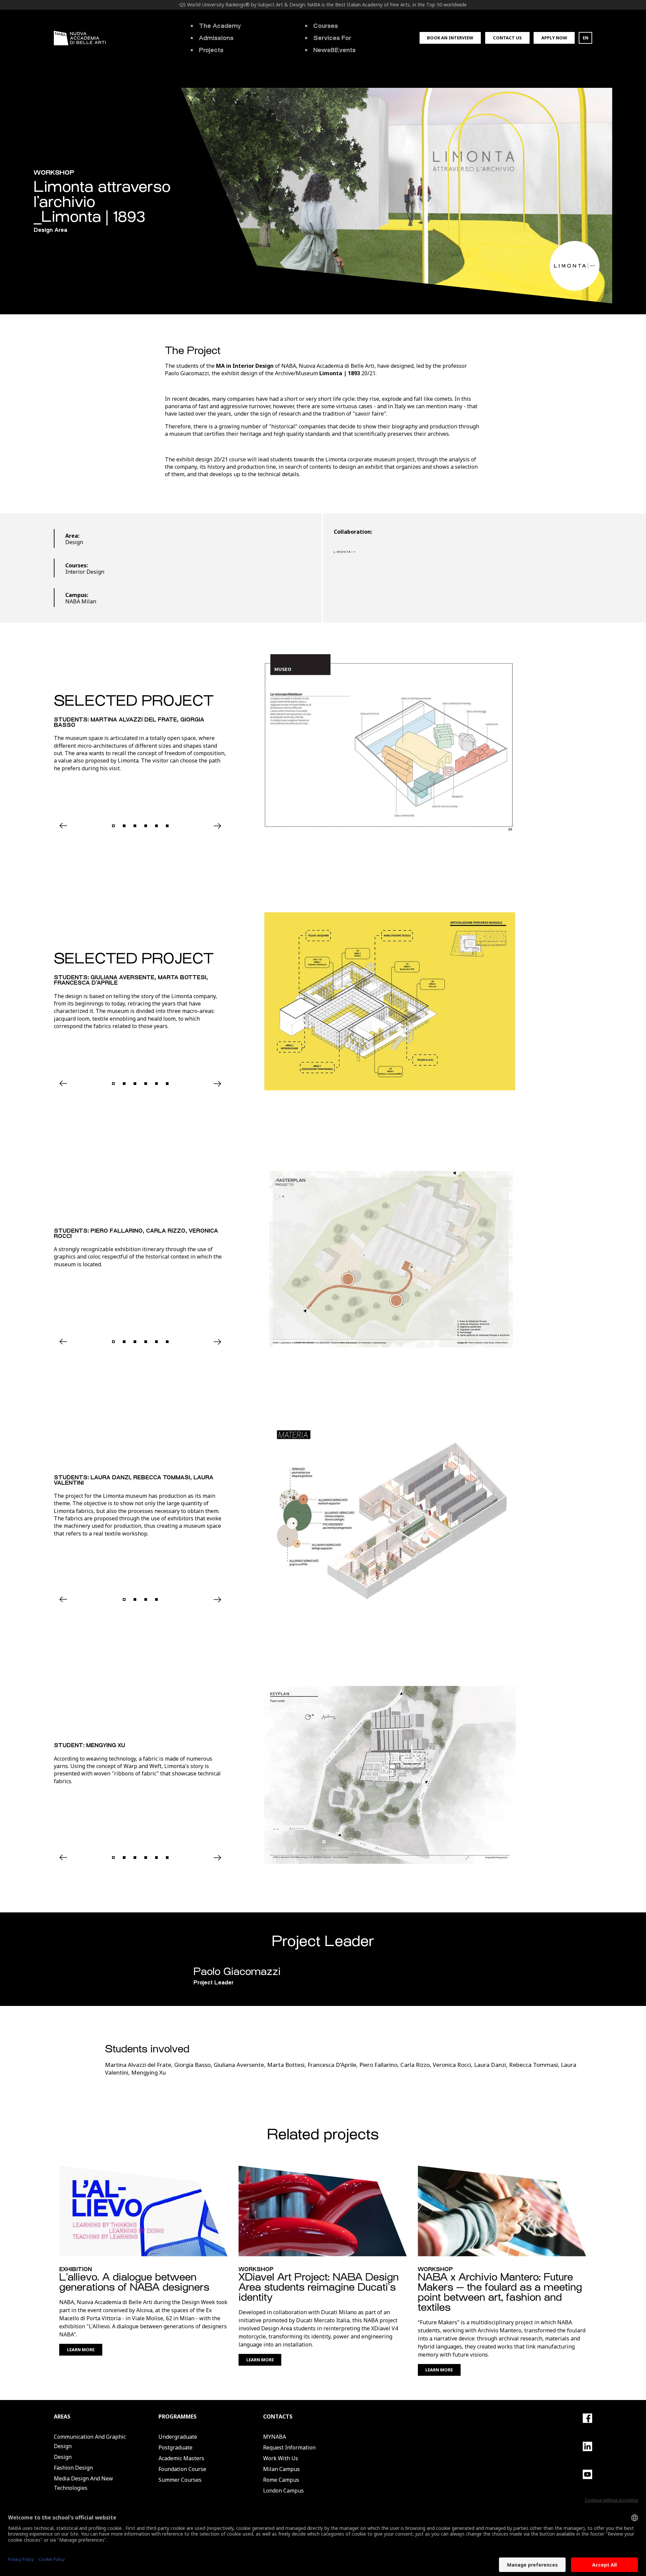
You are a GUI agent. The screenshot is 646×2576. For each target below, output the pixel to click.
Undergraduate (178, 2437)
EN (586, 38)
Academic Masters (181, 2458)
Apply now (554, 38)
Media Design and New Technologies (83, 2483)
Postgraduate (175, 2447)
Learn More (81, 2350)
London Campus (283, 2491)
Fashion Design (73, 2468)
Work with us (281, 2458)
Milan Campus (281, 2469)
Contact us (507, 38)
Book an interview (450, 38)
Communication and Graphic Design (90, 2441)
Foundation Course (182, 2469)
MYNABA (275, 2437)
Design (63, 2457)
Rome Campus (281, 2480)
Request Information (289, 2447)
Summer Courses (180, 2480)
